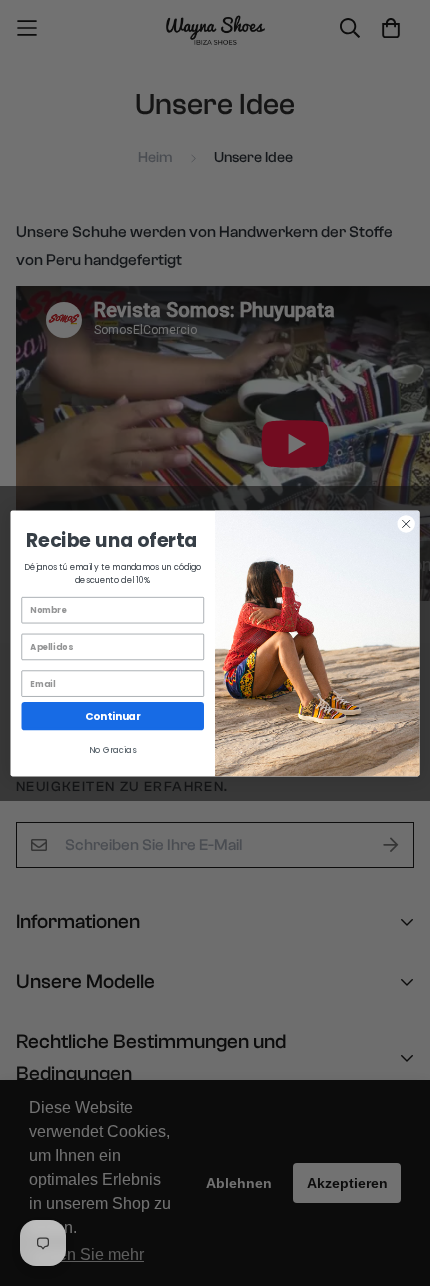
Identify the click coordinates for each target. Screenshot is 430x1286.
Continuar (113, 715)
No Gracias (112, 750)
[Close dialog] (406, 523)
